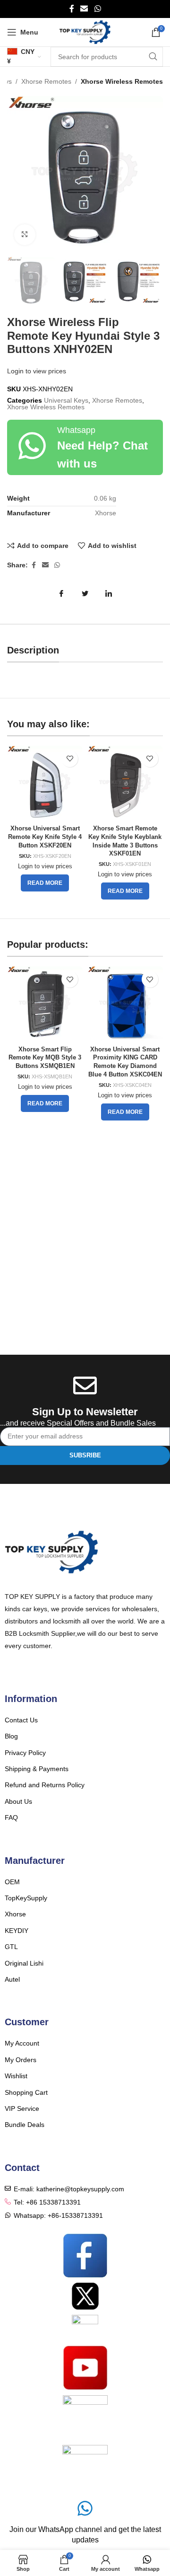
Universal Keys (66, 400)
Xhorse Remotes (46, 81)
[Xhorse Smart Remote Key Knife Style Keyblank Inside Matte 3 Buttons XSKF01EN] (125, 784)
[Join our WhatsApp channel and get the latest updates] (85, 2508)
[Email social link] (84, 9)
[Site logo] (85, 32)
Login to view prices (37, 371)
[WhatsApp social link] (98, 9)
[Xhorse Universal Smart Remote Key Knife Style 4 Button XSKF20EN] (45, 784)
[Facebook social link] (72, 9)
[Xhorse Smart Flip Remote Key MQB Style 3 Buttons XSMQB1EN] (45, 1004)
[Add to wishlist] (70, 759)
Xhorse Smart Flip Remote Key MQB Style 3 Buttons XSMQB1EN (45, 1058)
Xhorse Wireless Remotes (122, 81)
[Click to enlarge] (25, 235)
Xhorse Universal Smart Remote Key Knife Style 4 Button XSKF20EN (45, 837)
